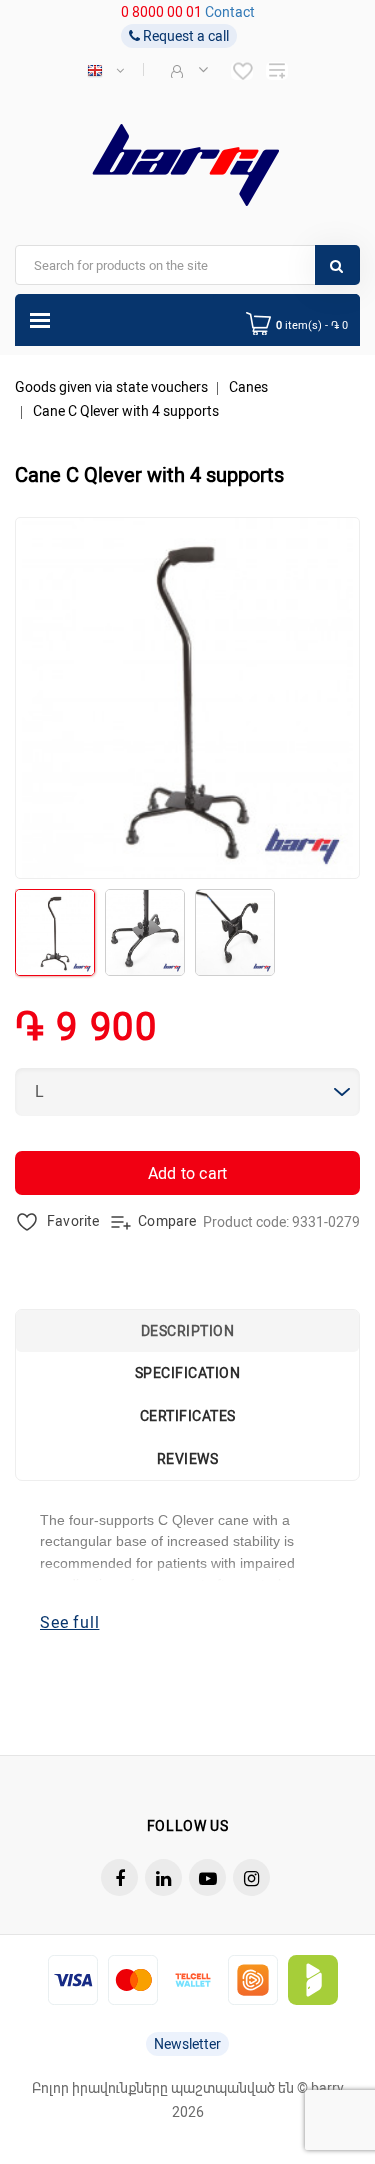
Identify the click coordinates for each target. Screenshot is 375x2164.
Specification (188, 1373)
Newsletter (187, 2044)
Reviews (188, 1459)
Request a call (184, 36)
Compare (167, 1221)
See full (69, 1622)
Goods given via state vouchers (111, 387)
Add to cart (188, 1173)
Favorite (71, 1221)
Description (188, 1331)
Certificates (188, 1416)
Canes (248, 387)
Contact (230, 12)
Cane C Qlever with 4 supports (126, 411)
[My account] (187, 70)
